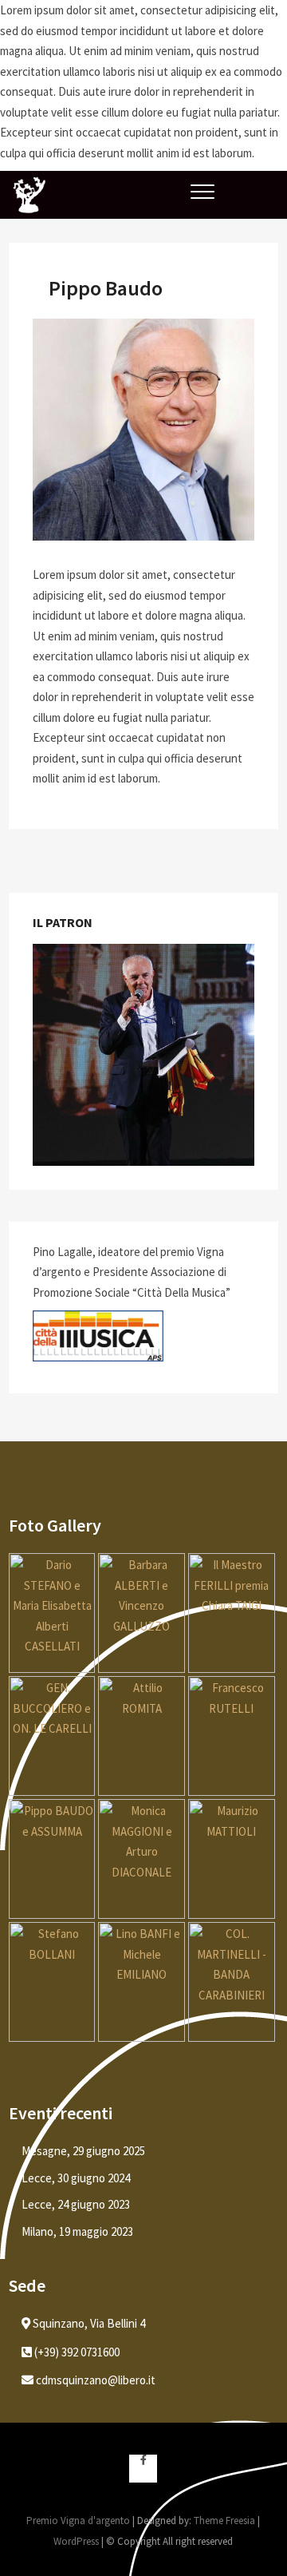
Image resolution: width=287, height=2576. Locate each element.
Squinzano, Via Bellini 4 (88, 2323)
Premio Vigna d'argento (78, 2521)
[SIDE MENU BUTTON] (260, 184)
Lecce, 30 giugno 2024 (76, 2178)
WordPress (76, 2541)
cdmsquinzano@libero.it (94, 2380)
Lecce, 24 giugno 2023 (76, 2204)
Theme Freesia (224, 2521)
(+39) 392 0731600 (76, 2352)
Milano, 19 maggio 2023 (77, 2231)
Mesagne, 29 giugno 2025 (83, 2151)
